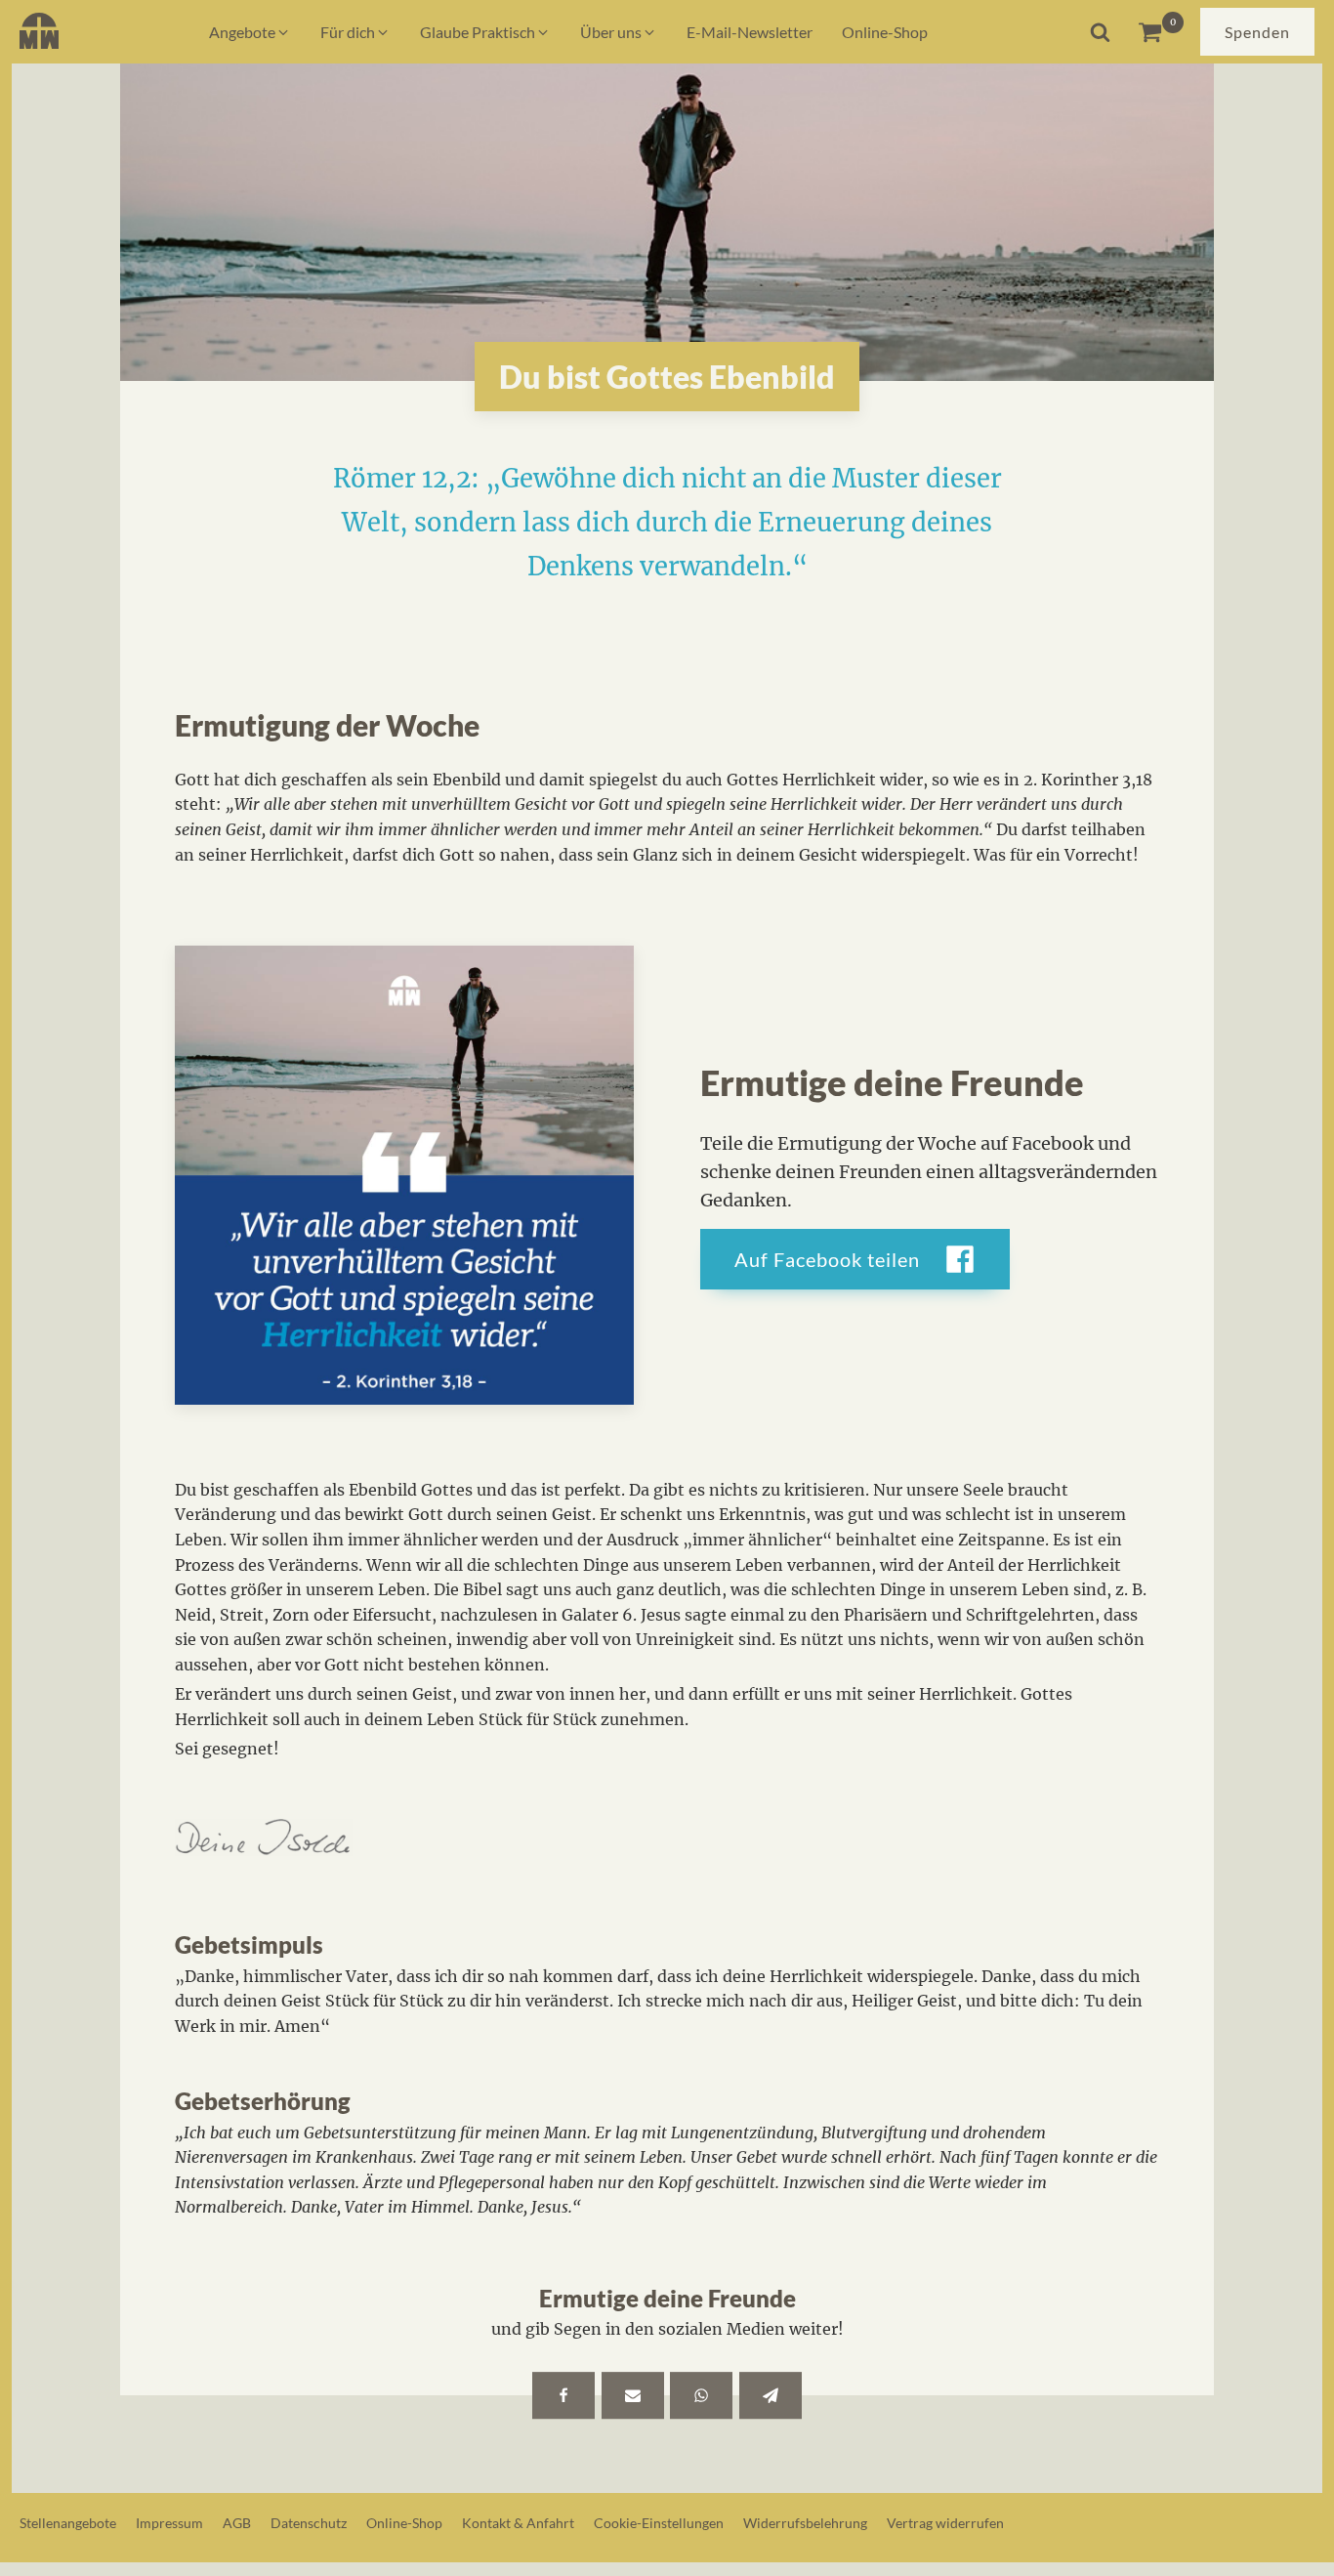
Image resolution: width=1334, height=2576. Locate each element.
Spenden (1257, 32)
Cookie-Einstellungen (659, 2523)
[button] (250, 32)
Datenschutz (309, 2523)
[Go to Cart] (1161, 32)
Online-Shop (404, 2523)
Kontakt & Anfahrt (518, 2523)
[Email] (633, 2395)
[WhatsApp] (701, 2395)
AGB (237, 2523)
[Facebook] (563, 2395)
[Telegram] (771, 2395)
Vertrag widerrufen (945, 2523)
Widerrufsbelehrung (805, 2523)
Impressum (169, 2523)
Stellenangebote (68, 2523)
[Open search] (1100, 32)
